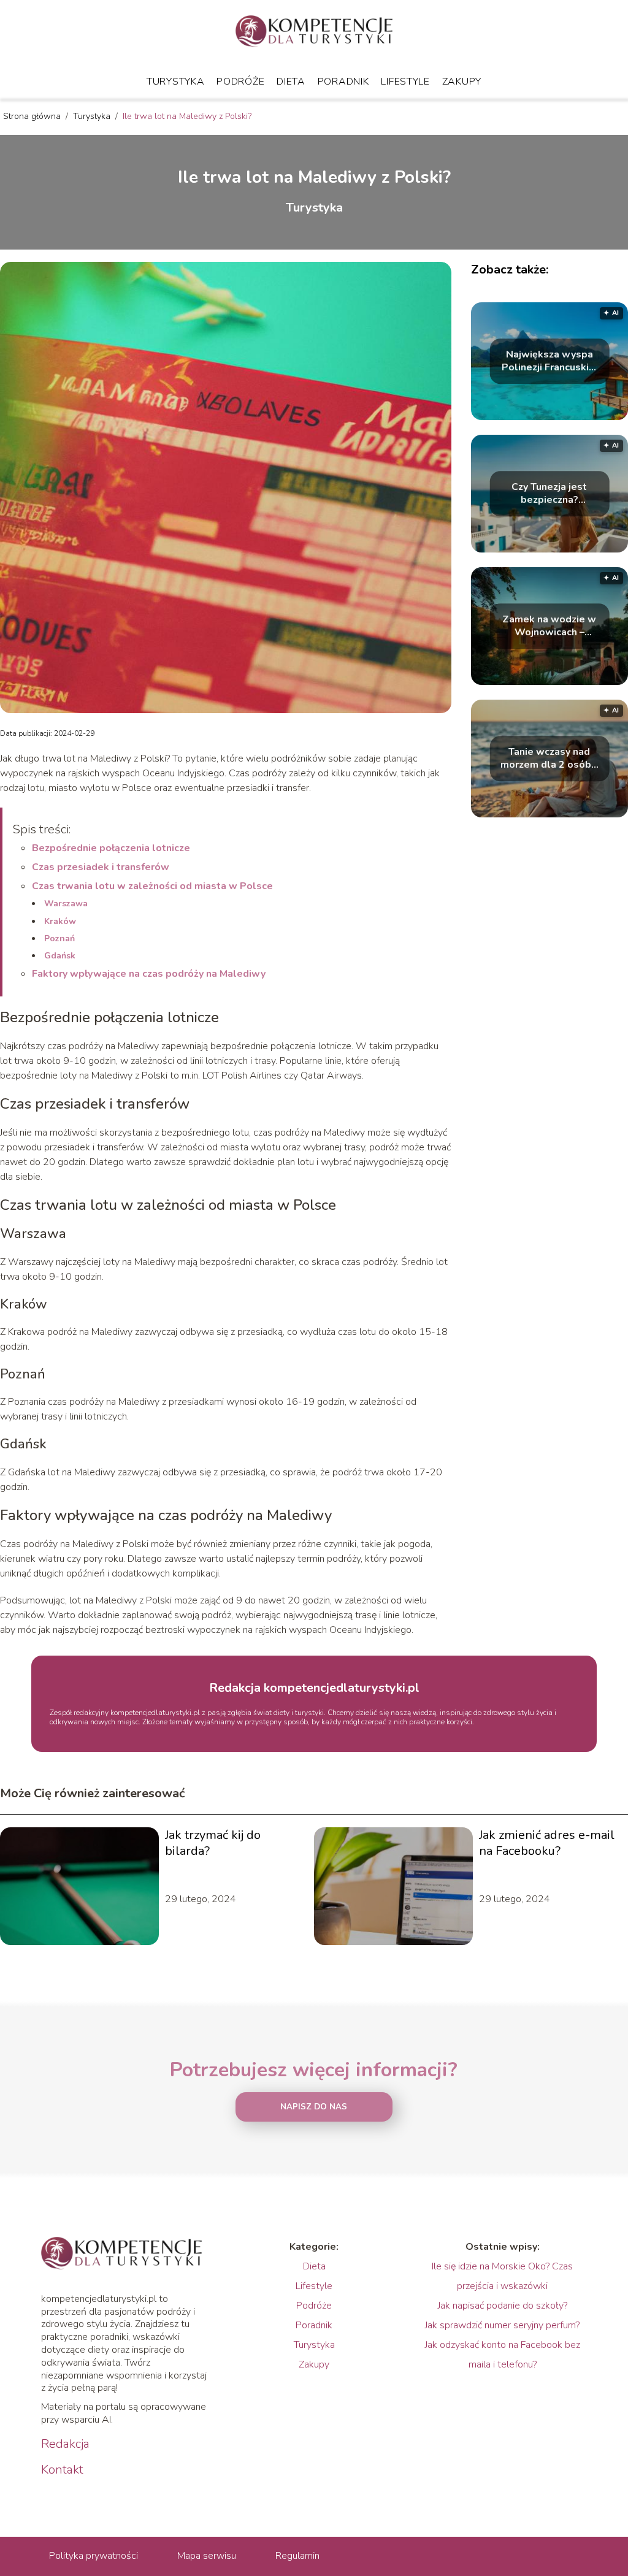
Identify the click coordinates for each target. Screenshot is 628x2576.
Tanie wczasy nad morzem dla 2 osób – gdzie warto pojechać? (549, 759)
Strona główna (33, 116)
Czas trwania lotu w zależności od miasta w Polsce (152, 886)
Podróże (240, 82)
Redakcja (65, 2444)
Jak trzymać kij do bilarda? (213, 1843)
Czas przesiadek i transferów (101, 867)
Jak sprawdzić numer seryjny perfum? (502, 2325)
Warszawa (66, 904)
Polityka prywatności (94, 2556)
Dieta (291, 82)
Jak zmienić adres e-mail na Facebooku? (547, 1843)
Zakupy (462, 82)
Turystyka (175, 82)
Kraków (60, 921)
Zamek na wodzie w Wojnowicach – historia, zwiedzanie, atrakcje (549, 626)
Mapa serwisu (207, 2556)
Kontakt (62, 2470)
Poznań (59, 938)
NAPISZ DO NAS (314, 2107)
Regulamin (297, 2556)
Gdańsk (60, 956)
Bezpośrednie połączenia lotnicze (111, 848)
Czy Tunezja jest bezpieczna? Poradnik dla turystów (549, 494)
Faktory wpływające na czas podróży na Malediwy (149, 974)
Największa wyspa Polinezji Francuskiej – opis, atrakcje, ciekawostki (549, 361)
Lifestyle (405, 82)
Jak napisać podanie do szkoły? (503, 2306)
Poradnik (343, 82)
